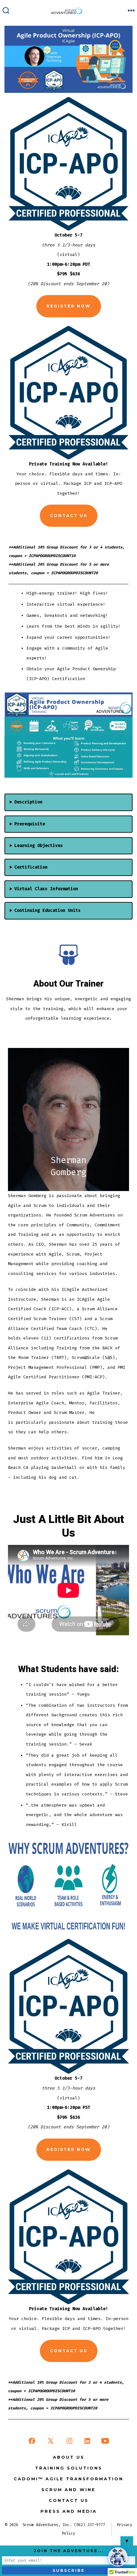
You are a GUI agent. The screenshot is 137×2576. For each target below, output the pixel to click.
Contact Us (69, 516)
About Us (69, 2457)
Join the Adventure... (69, 2551)
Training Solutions (69, 2468)
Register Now (69, 306)
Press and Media (69, 2511)
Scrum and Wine (68, 2490)
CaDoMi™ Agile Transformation (68, 2479)
